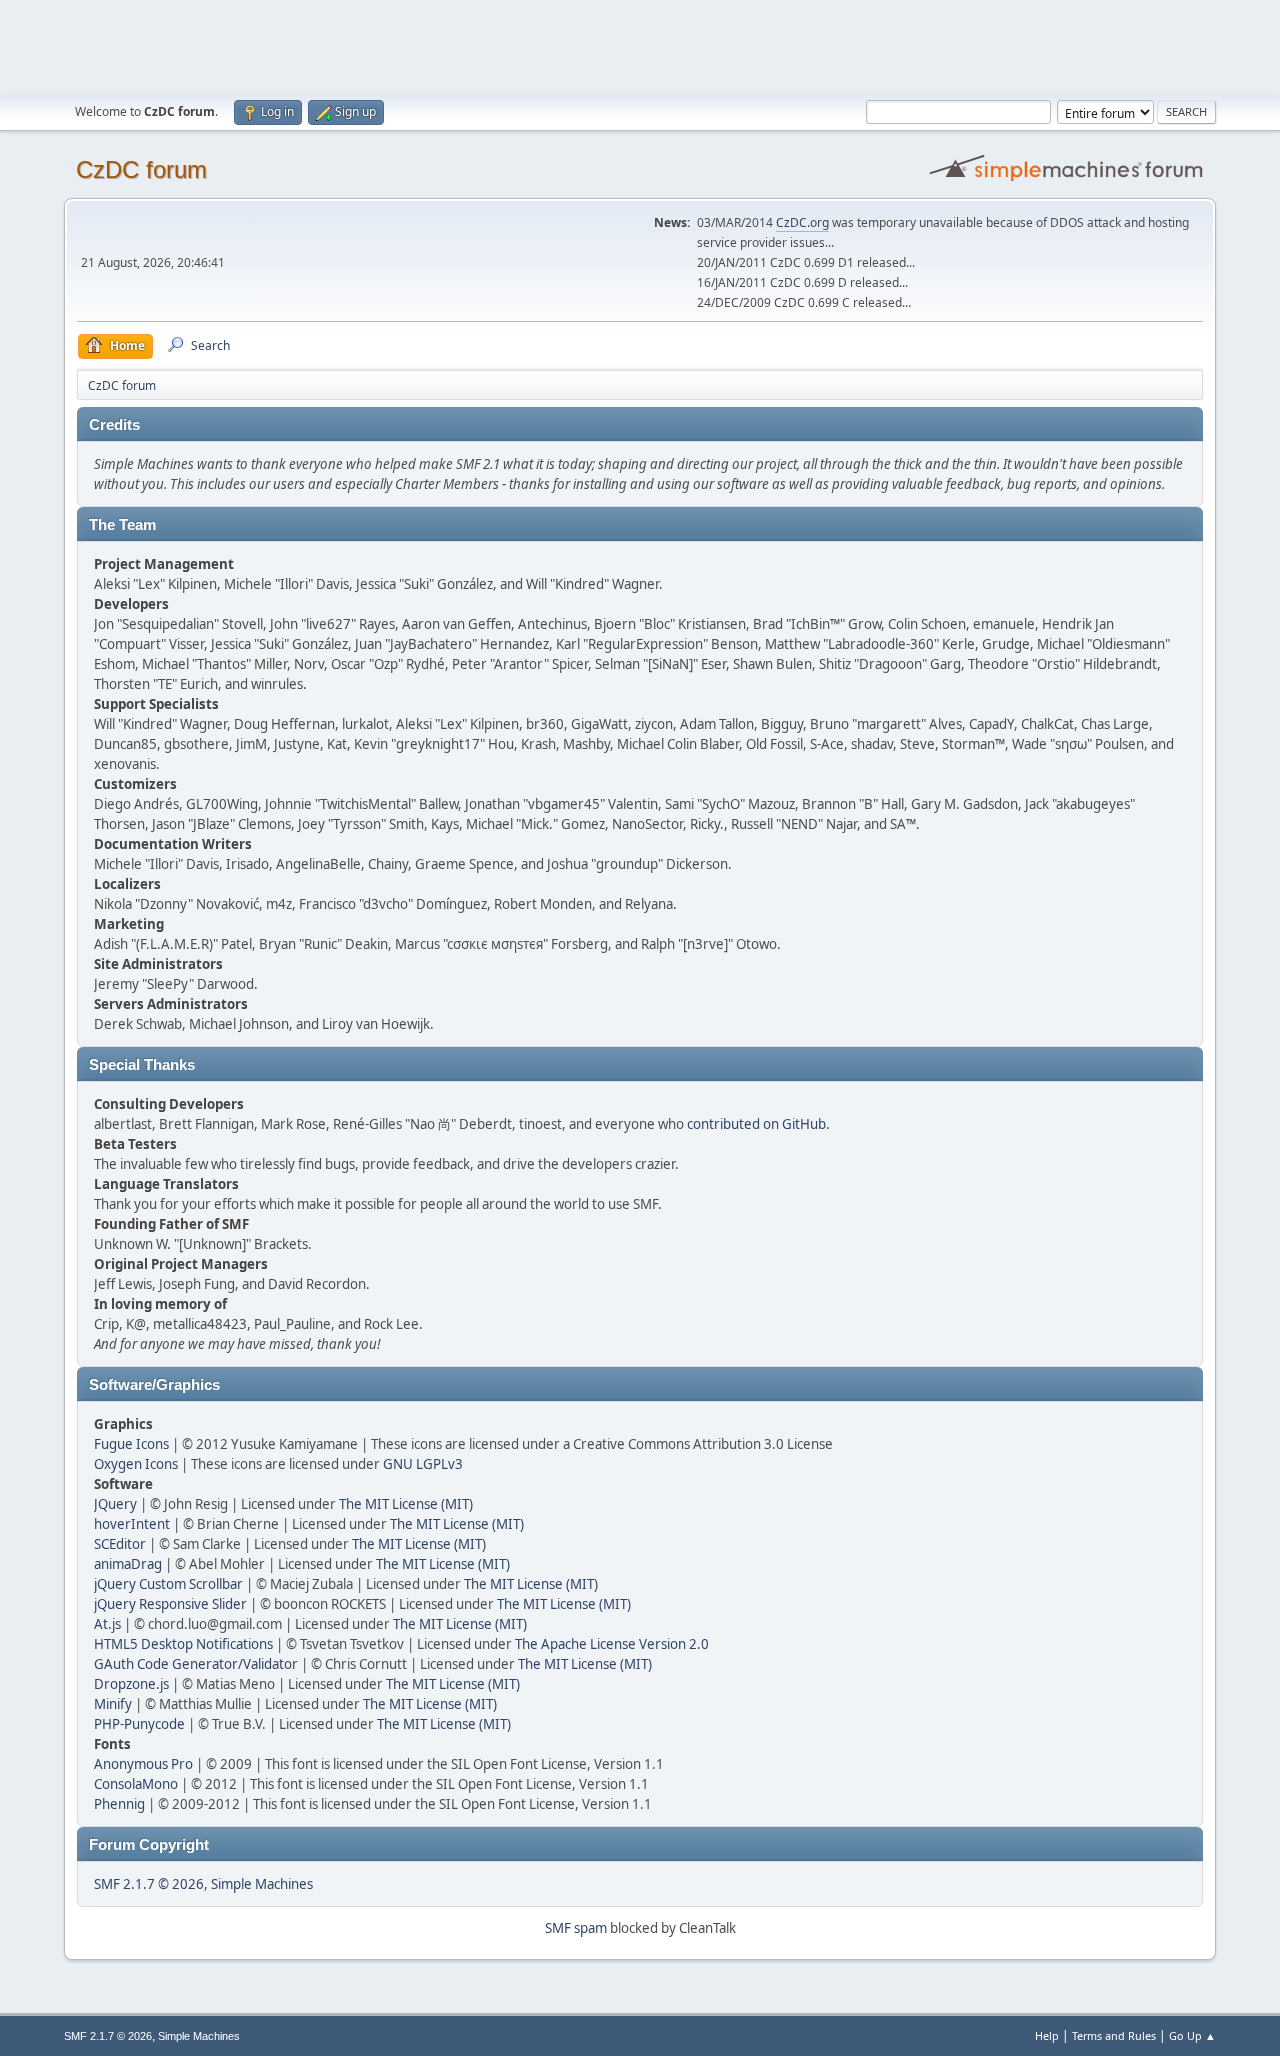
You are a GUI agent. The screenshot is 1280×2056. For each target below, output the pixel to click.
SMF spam (576, 1928)
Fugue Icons (131, 1444)
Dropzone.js (131, 1684)
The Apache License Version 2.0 (612, 1644)
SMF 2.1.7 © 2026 (149, 1884)
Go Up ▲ (1192, 2035)
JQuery (115, 1504)
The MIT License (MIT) (406, 1504)
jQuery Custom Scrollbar (168, 1584)
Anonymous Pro (143, 1764)
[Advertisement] (640, 45)
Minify (113, 1704)
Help (1047, 2035)
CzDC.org (802, 222)
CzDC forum (141, 169)
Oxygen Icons (136, 1464)
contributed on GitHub (756, 1124)
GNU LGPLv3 (423, 1464)
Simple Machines (262, 1884)
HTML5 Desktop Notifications (183, 1644)
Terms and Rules (1114, 2035)
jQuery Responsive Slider (170, 1604)
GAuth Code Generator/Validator (196, 1664)
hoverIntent (132, 1524)
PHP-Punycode (139, 1724)
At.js (107, 1624)
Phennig (119, 1804)
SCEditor (120, 1544)
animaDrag (128, 1564)
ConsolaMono (136, 1784)
